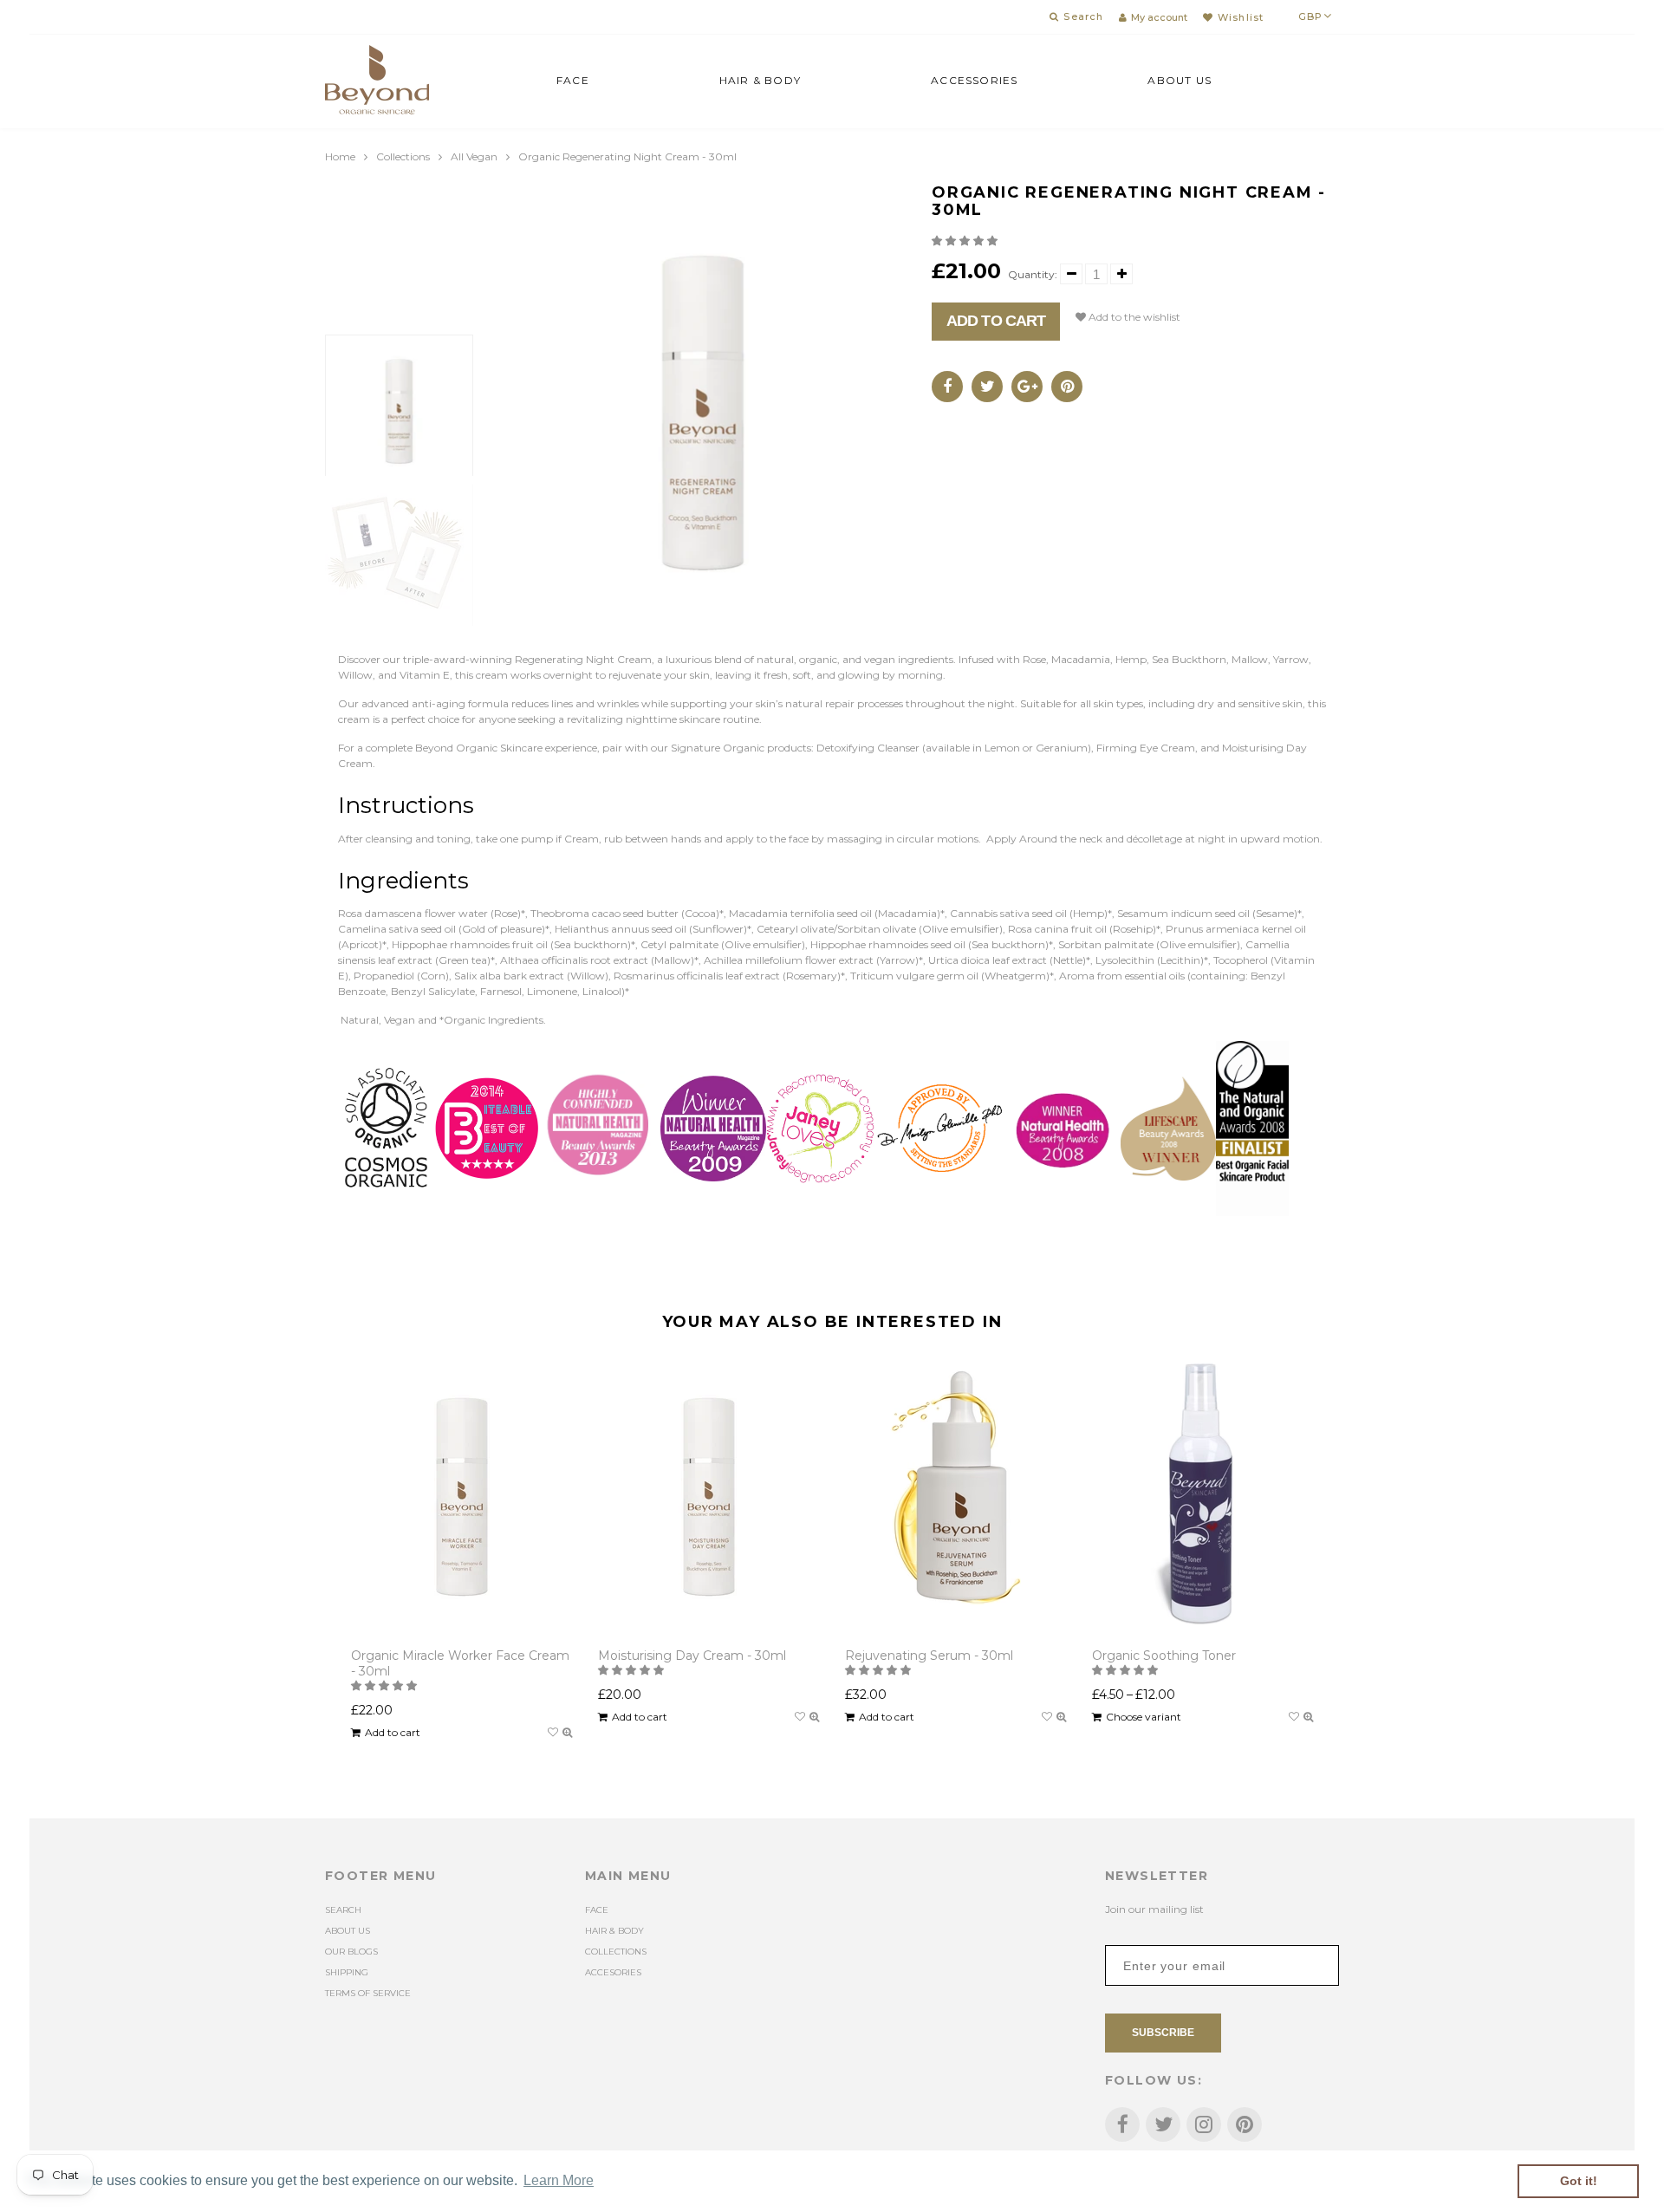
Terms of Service (368, 1993)
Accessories (974, 80)
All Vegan (474, 156)
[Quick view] (567, 1733)
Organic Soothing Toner (1164, 1656)
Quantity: (1033, 274)
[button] (966, 241)
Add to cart (996, 321)
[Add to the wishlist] (553, 1733)
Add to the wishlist (1133, 317)
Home (340, 156)
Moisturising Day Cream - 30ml (692, 1656)
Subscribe (1163, 2033)
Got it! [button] (1579, 2181)
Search (343, 1910)
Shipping (347, 1972)
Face (573, 80)
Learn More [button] (559, 2180)
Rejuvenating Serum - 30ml (929, 1656)
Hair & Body (760, 80)
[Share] (947, 387)
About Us (1180, 80)
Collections (403, 156)
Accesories (613, 1972)
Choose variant (1144, 1717)
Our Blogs (351, 1952)
